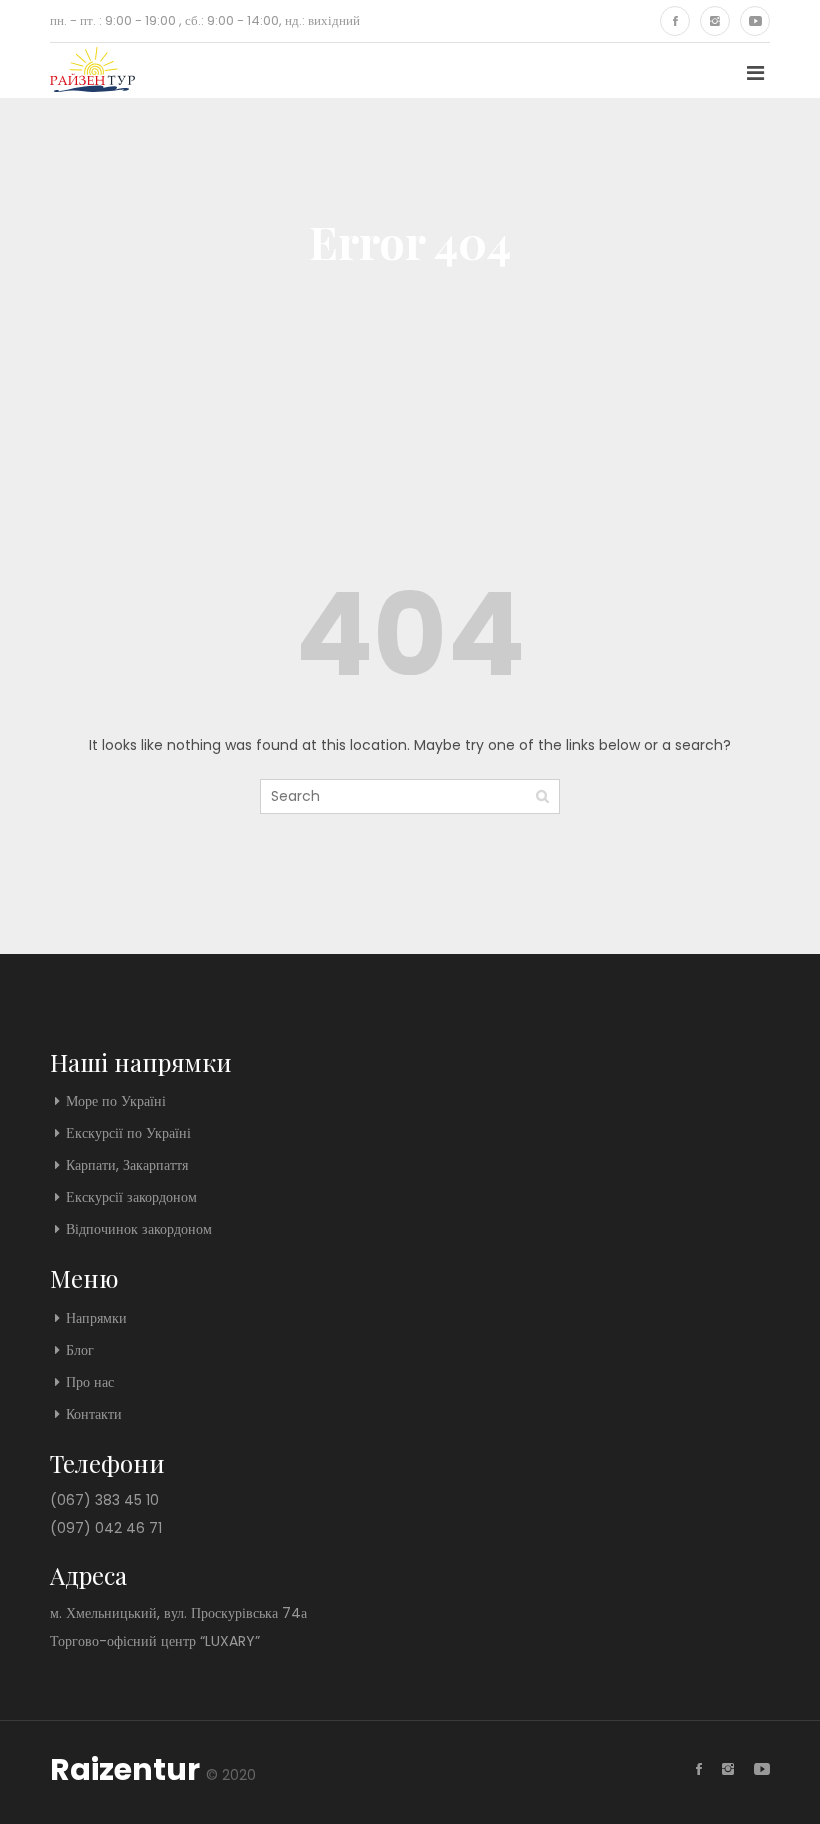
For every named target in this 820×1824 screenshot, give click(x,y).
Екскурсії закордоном (131, 1197)
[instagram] (715, 21)
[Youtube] (755, 21)
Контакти (94, 1414)
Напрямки (96, 1318)
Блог (80, 1350)
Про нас (90, 1382)
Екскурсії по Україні (128, 1133)
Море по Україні (116, 1101)
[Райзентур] (92, 70)
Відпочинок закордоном (139, 1229)
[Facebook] (675, 21)
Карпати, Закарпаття (127, 1165)
